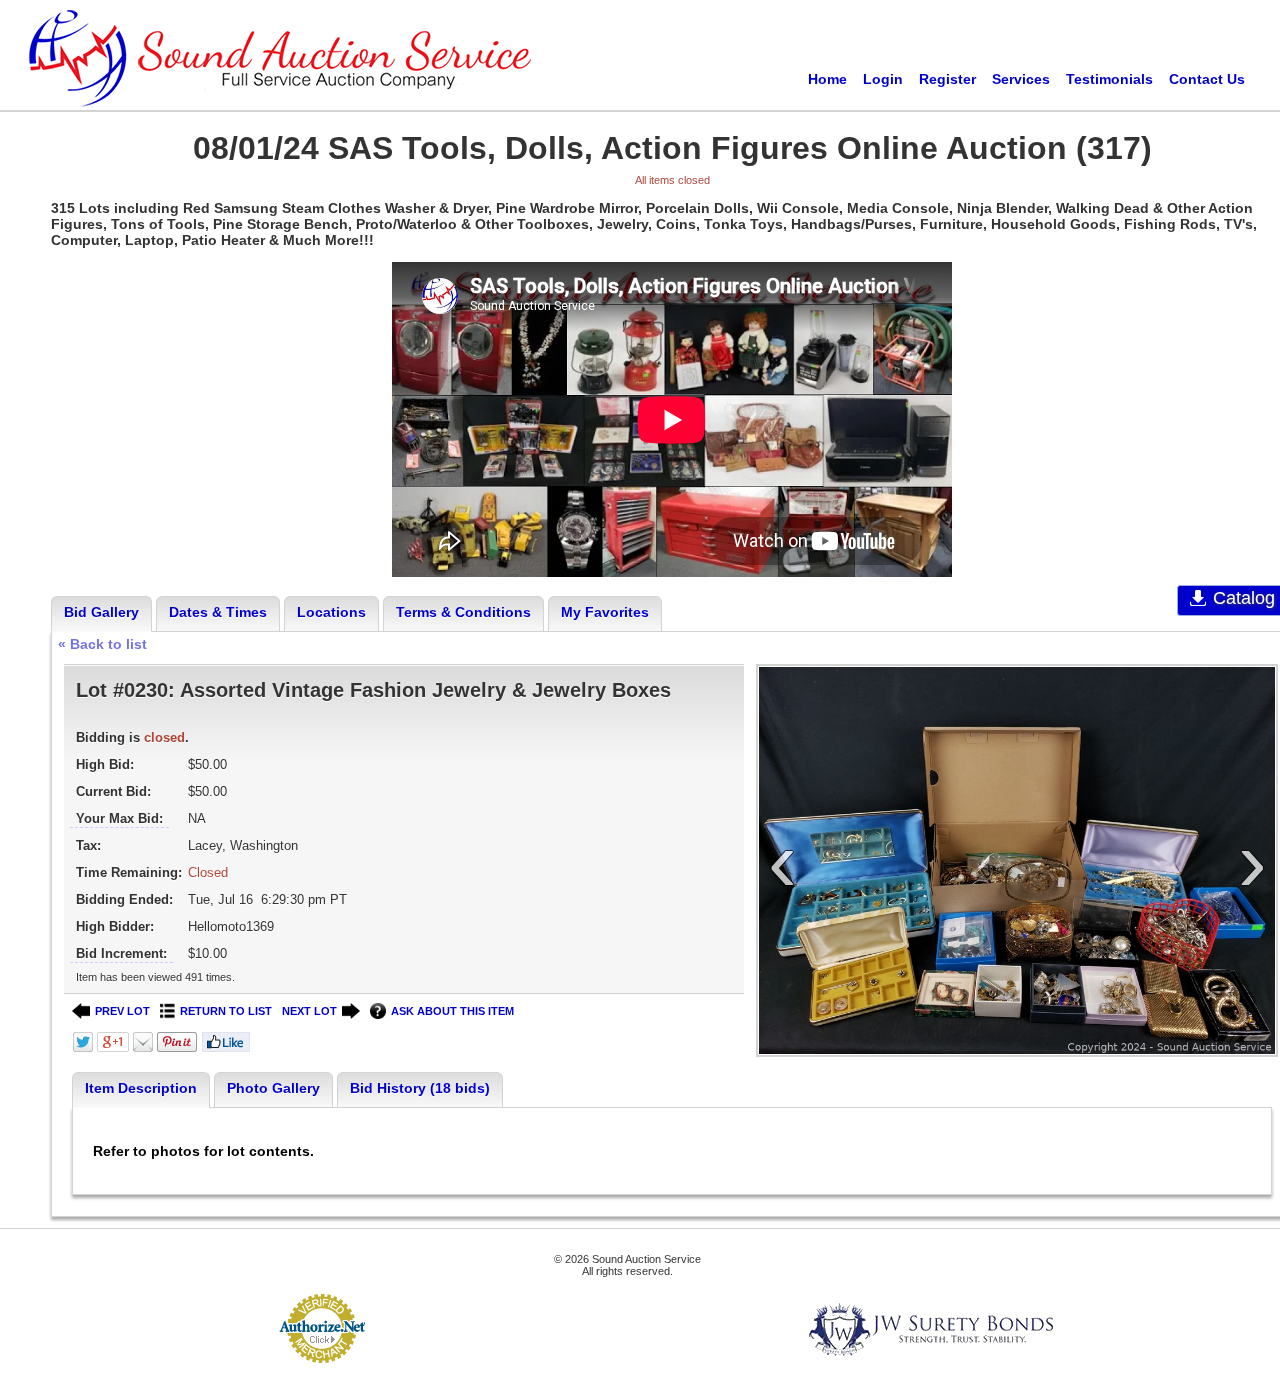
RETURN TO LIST (226, 1011)
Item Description (141, 1088)
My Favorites (605, 612)
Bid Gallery (101, 612)
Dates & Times (218, 612)
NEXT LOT (309, 1011)
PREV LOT (122, 1011)
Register (947, 79)
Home (827, 79)
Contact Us (1207, 79)
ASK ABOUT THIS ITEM (452, 1011)
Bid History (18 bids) (420, 1088)
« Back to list (102, 644)
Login (883, 79)
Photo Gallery (273, 1088)
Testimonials (1109, 79)
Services (1021, 79)
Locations (331, 612)
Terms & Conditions (463, 612)
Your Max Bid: (119, 818)
